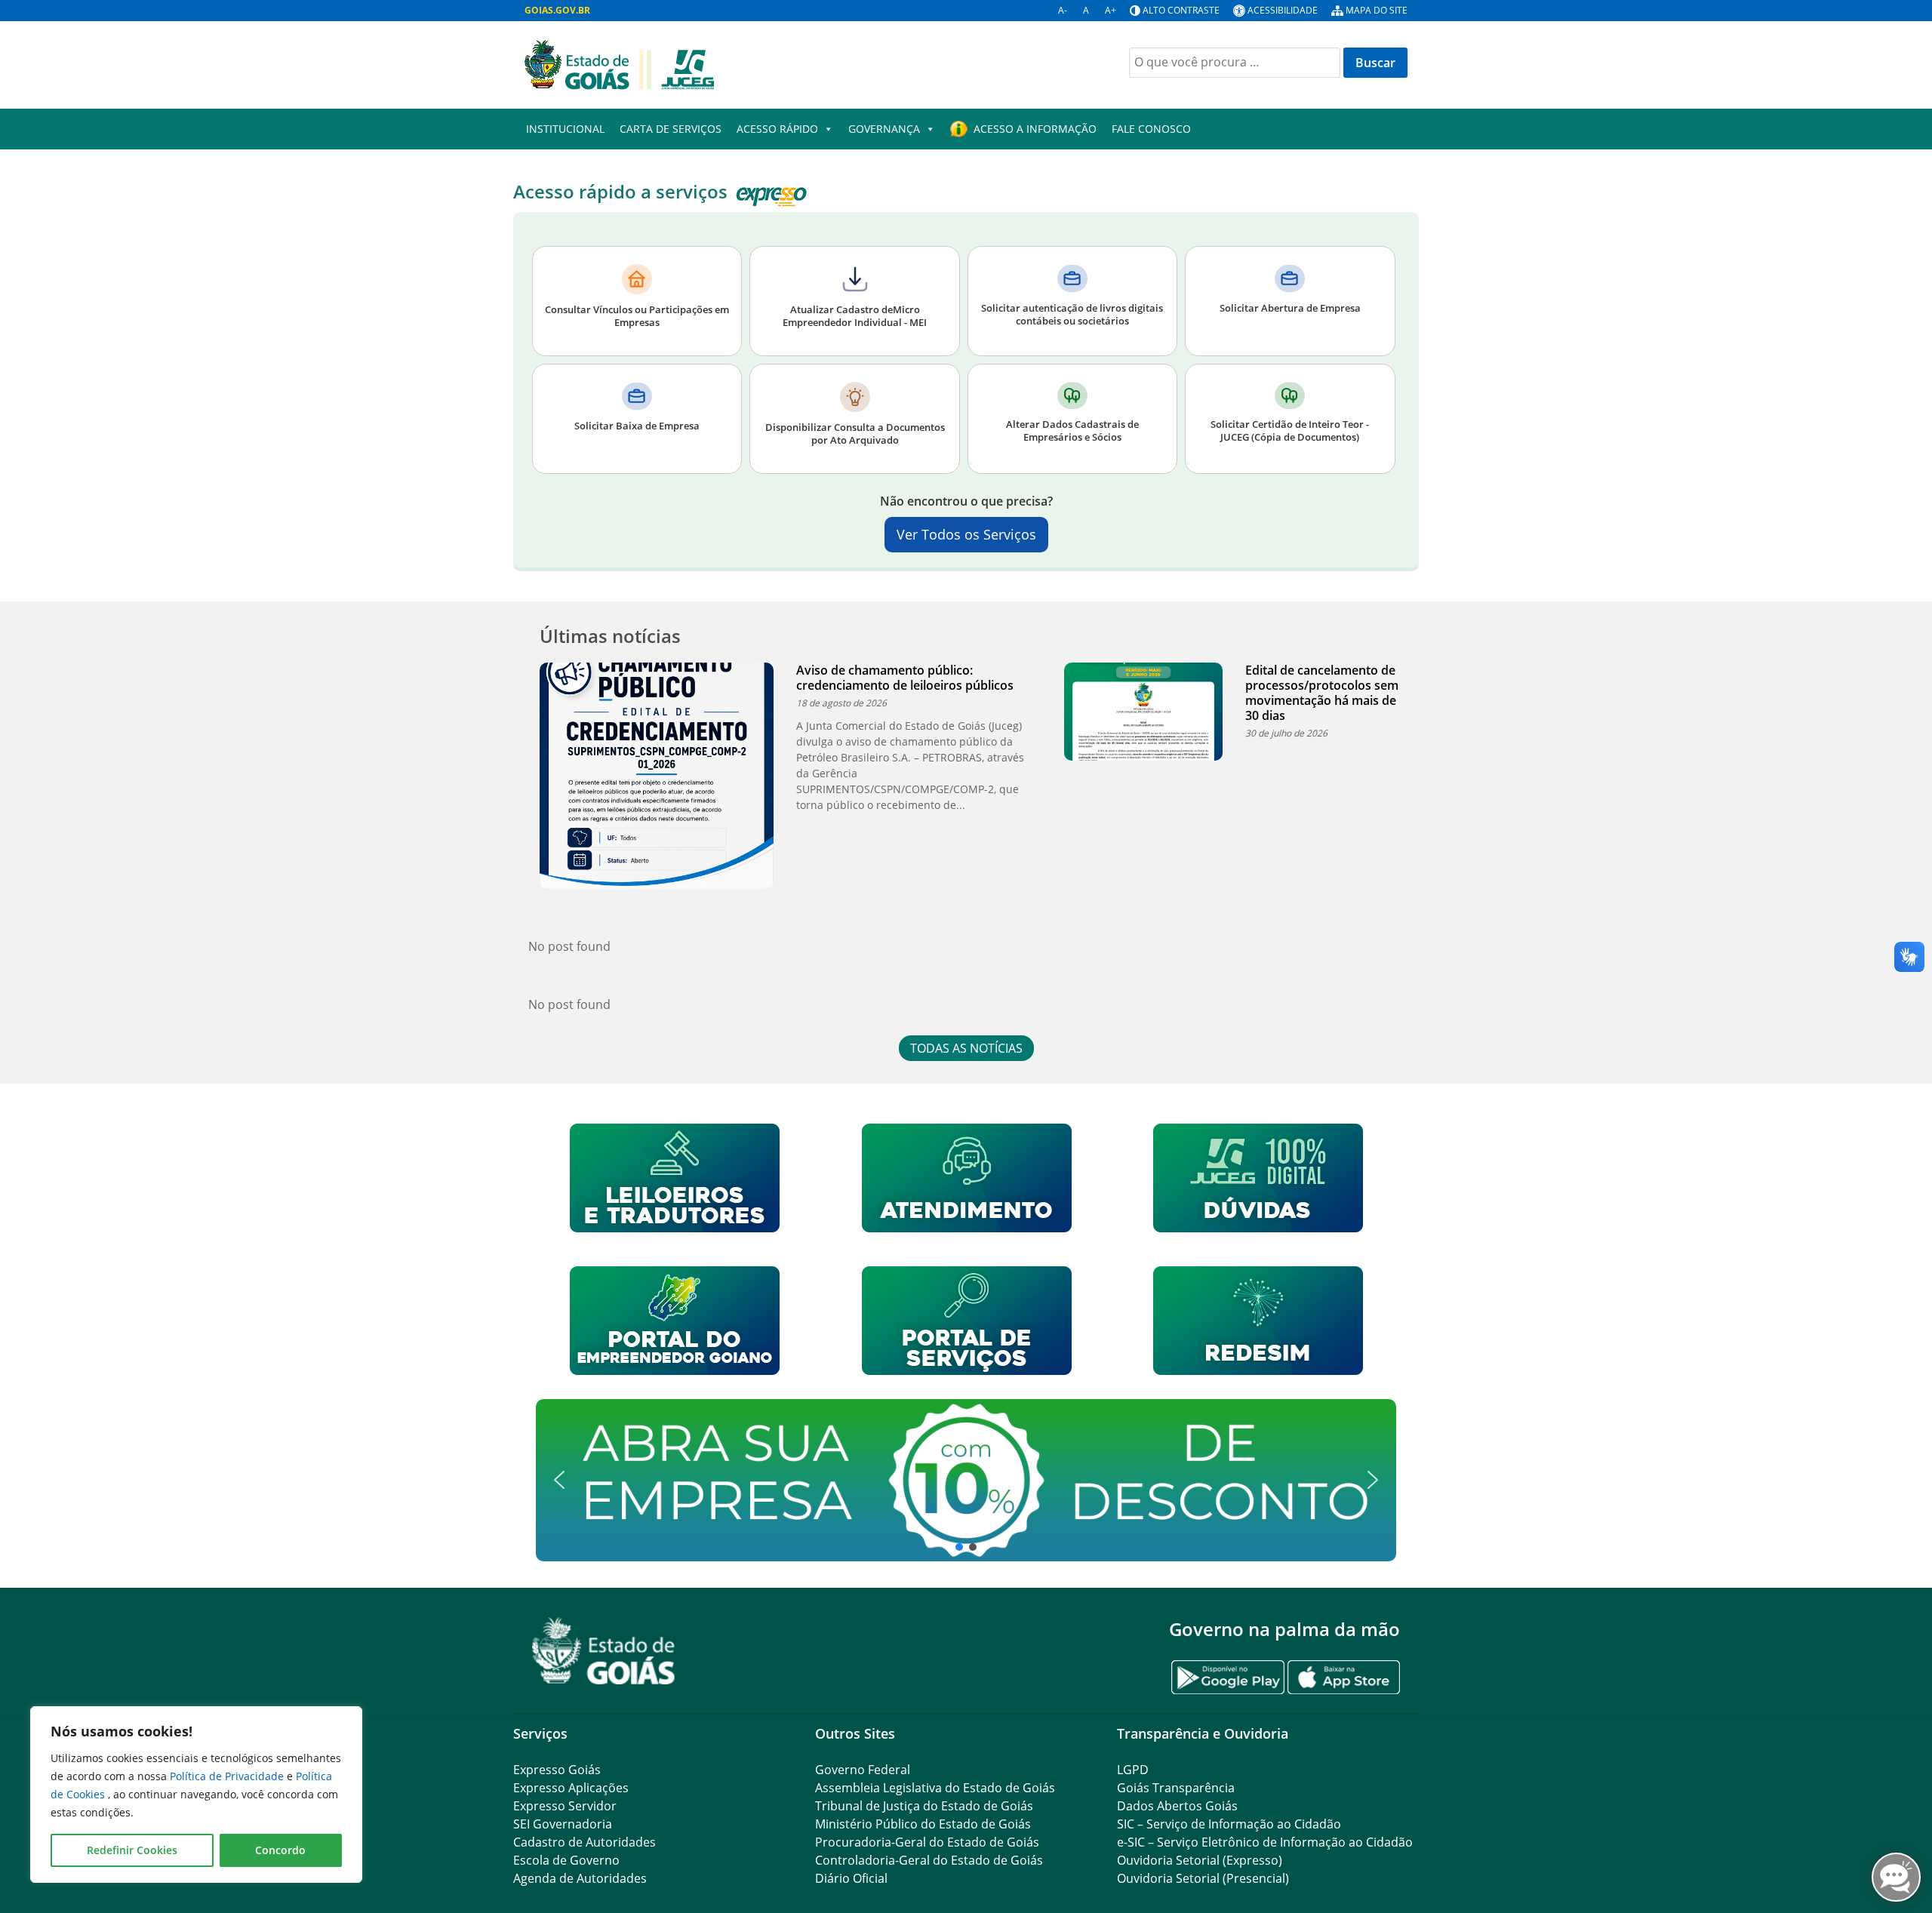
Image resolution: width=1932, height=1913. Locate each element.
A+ (1111, 10)
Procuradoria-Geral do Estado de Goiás (927, 1842)
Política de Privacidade (228, 1776)
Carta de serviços (671, 129)
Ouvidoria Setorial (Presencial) (1203, 1878)
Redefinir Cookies (132, 1850)
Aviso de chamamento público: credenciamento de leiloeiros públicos (905, 678)
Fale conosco (1151, 129)
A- (1063, 10)
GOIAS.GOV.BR (557, 10)
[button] (966, 1480)
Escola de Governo (566, 1860)
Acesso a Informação (1035, 129)
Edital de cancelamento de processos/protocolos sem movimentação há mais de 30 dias (1322, 693)
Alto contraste (1181, 10)
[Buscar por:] (1235, 63)
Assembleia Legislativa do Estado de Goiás (935, 1788)
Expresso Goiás (557, 1770)
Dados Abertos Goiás (1177, 1806)
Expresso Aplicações (571, 1788)
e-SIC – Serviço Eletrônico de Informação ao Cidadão (1265, 1842)
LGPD (1133, 1770)
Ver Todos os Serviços (966, 534)
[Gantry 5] (604, 1651)
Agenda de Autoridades (580, 1878)
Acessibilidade (1283, 10)
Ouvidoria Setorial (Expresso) (1200, 1860)
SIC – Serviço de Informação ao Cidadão (1229, 1824)
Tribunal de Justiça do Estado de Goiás (924, 1806)
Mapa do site (1377, 10)
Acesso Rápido (777, 129)
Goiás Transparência (1176, 1788)
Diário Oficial (851, 1878)
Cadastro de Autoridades (585, 1842)
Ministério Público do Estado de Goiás (923, 1824)
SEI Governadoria (563, 1824)
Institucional (565, 129)
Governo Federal (863, 1770)
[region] (196, 1795)
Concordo (280, 1850)
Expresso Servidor (565, 1806)
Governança (884, 129)
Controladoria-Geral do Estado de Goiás (929, 1860)
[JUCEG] (619, 63)
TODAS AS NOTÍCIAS (966, 1048)
